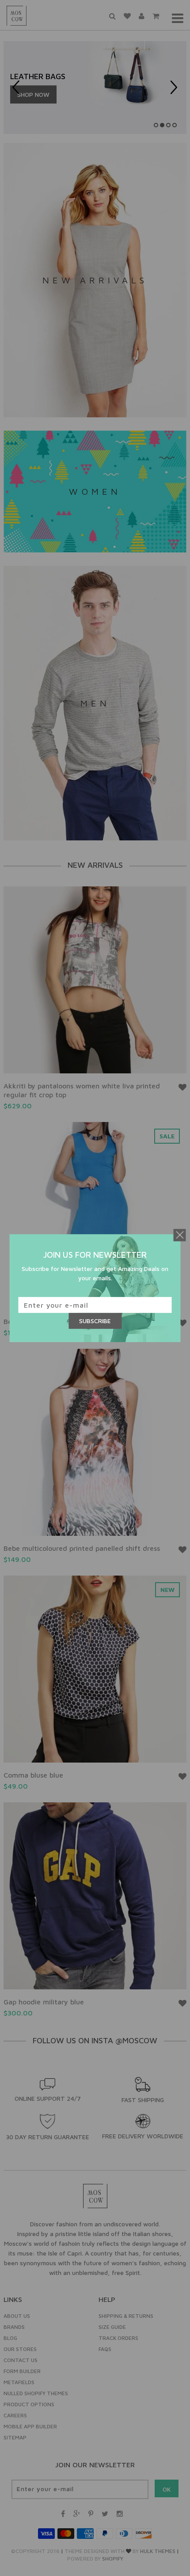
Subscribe (95, 1321)
